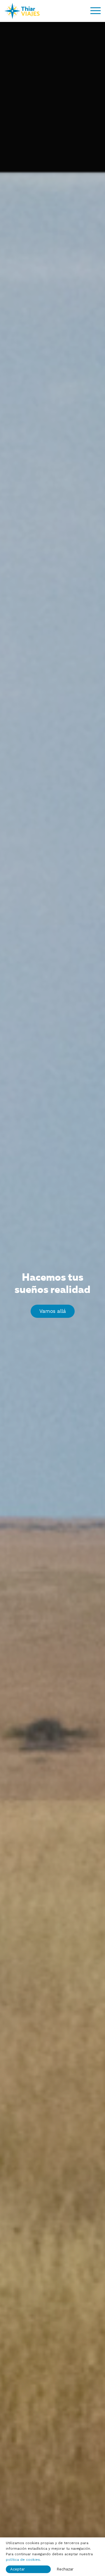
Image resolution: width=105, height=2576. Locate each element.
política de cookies (23, 2560)
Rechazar (65, 2569)
